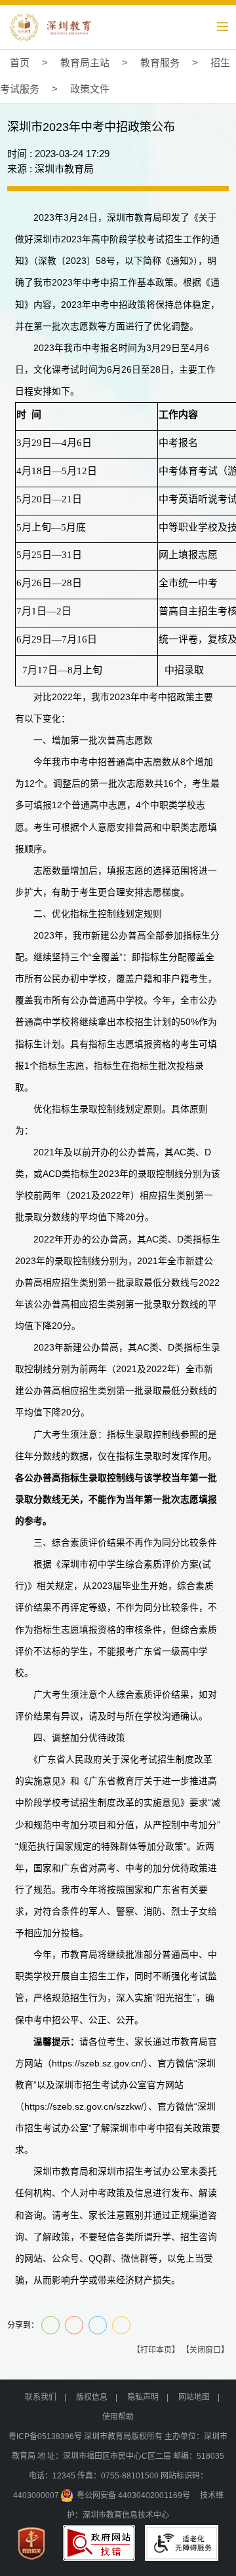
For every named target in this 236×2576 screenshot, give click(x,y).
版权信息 (92, 2397)
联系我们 (41, 2397)
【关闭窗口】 (205, 2350)
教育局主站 (85, 63)
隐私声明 (143, 2397)
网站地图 (194, 2397)
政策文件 (90, 89)
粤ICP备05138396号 (45, 2436)
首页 (20, 63)
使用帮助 (118, 2417)
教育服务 (160, 63)
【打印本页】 (156, 2350)
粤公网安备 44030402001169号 (133, 2495)
